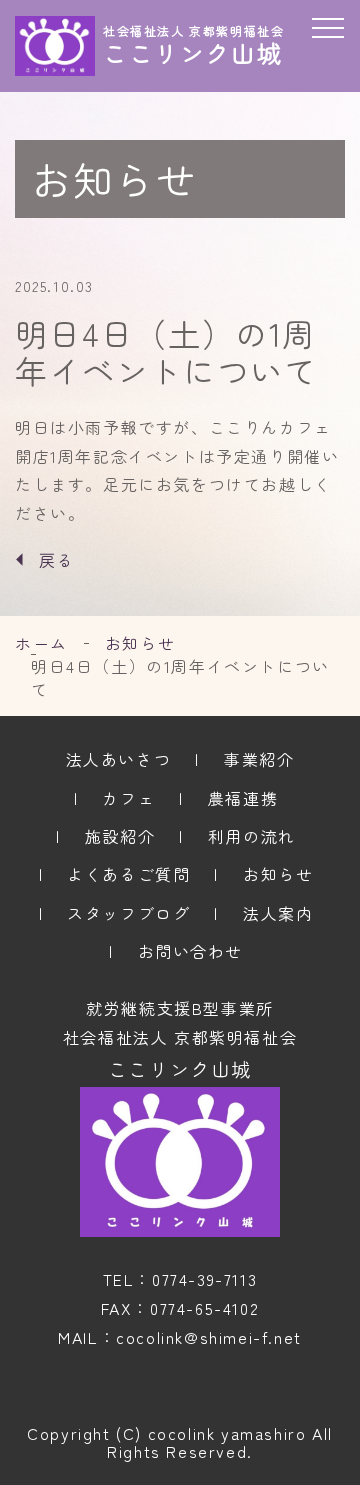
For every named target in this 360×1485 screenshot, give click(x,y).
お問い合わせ (191, 951)
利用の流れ (252, 836)
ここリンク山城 (180, 1069)
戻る (56, 560)
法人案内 (278, 913)
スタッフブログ (128, 913)
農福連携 (243, 798)
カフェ (128, 798)
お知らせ (140, 643)
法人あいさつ (119, 759)
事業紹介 (259, 759)
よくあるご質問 (128, 874)
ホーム (41, 643)
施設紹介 (120, 836)
